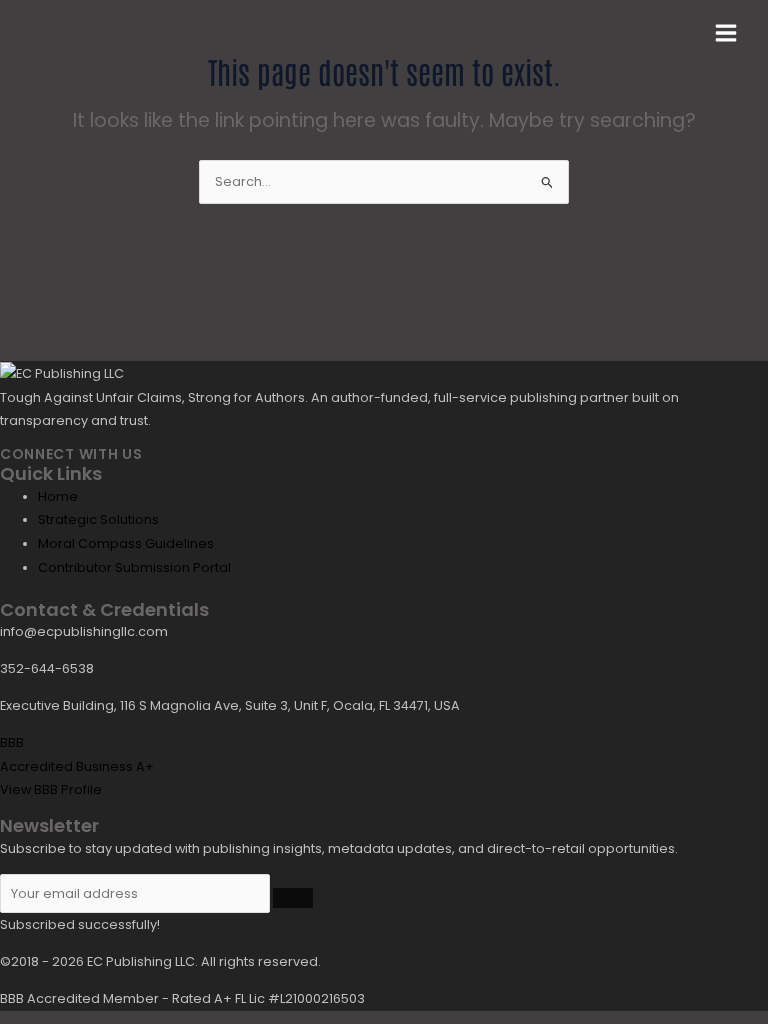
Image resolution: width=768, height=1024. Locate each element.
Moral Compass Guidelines (126, 543)
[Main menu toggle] (726, 32)
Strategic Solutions (98, 519)
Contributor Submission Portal (134, 567)
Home (58, 496)
